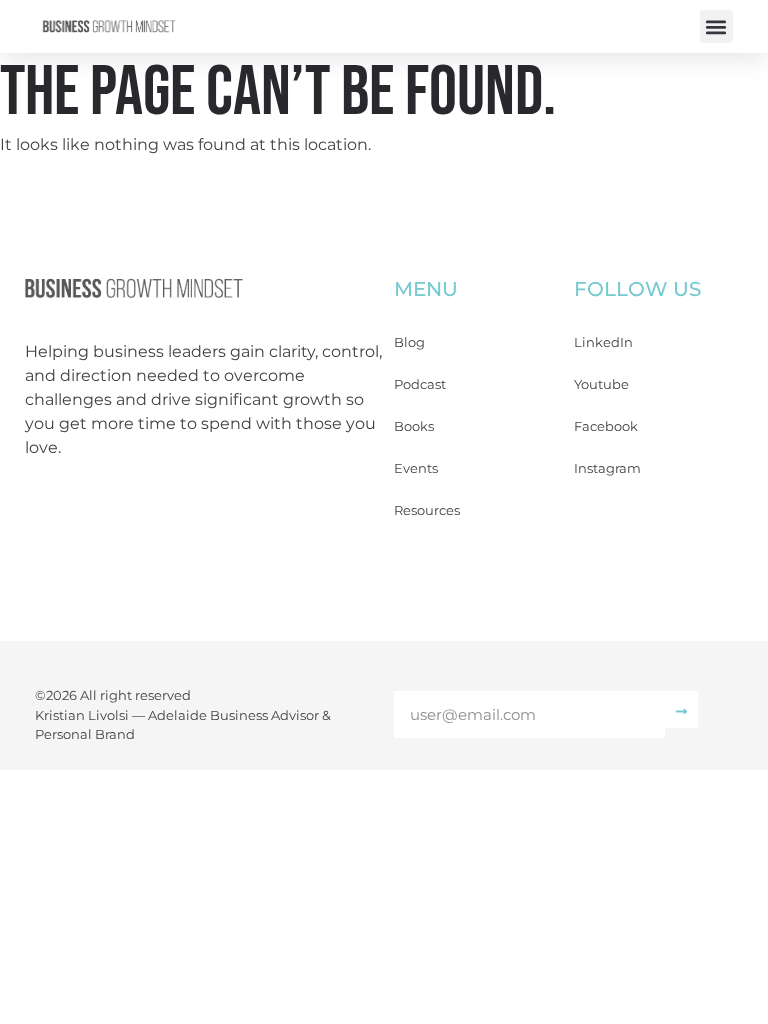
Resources (427, 510)
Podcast (420, 384)
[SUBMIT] (681, 709)
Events (416, 468)
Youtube (601, 384)
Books (414, 426)
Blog (409, 342)
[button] (716, 26)
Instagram (607, 468)
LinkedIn (603, 342)
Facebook (606, 426)
